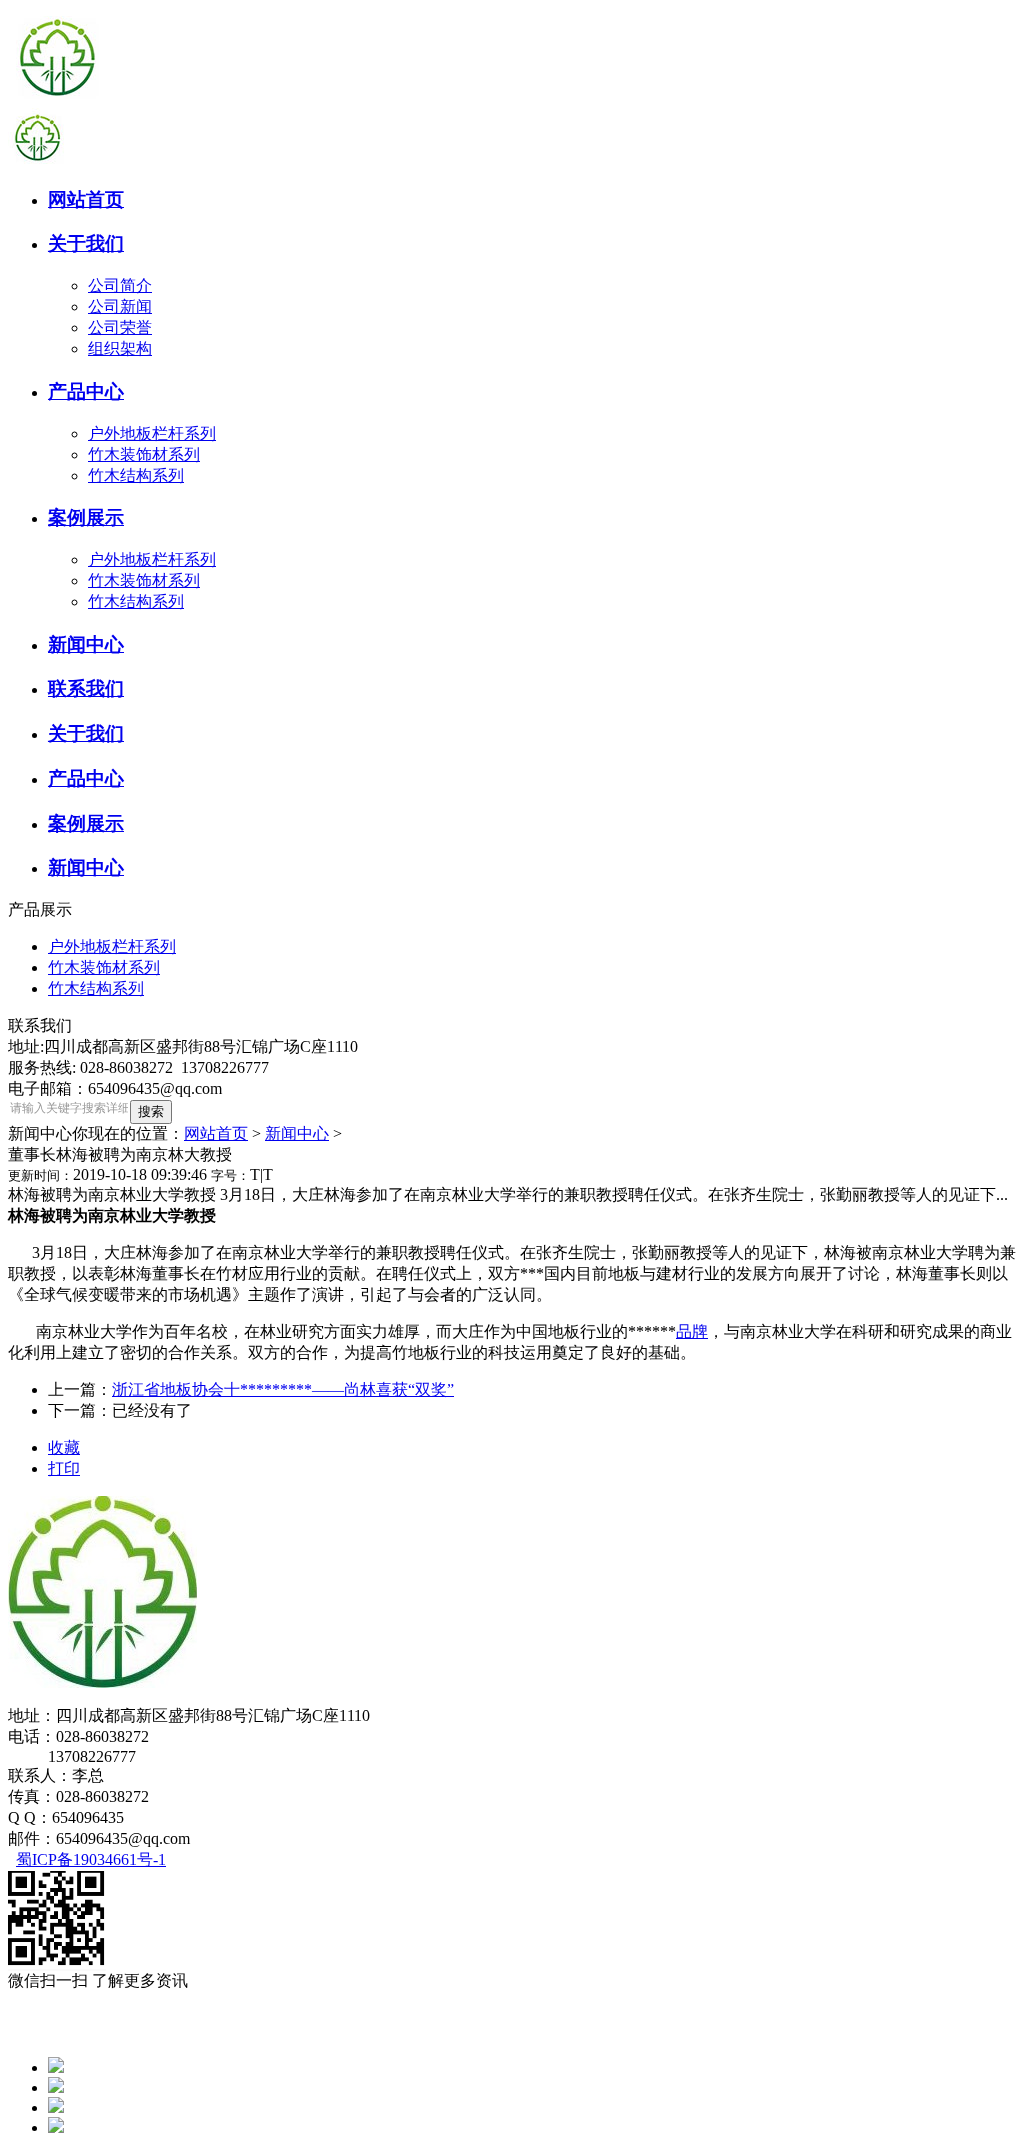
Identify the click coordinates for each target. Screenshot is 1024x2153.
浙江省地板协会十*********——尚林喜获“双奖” (283, 1389)
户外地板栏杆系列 (152, 433)
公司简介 (120, 285)
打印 (64, 1468)
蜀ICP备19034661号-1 (91, 1859)
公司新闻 (120, 306)
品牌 (692, 1331)
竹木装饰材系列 (144, 454)
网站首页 (216, 1133)
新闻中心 (297, 1133)
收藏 (64, 1447)
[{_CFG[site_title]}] (58, 102)
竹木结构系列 (136, 475)
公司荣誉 (120, 327)
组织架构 (120, 348)
